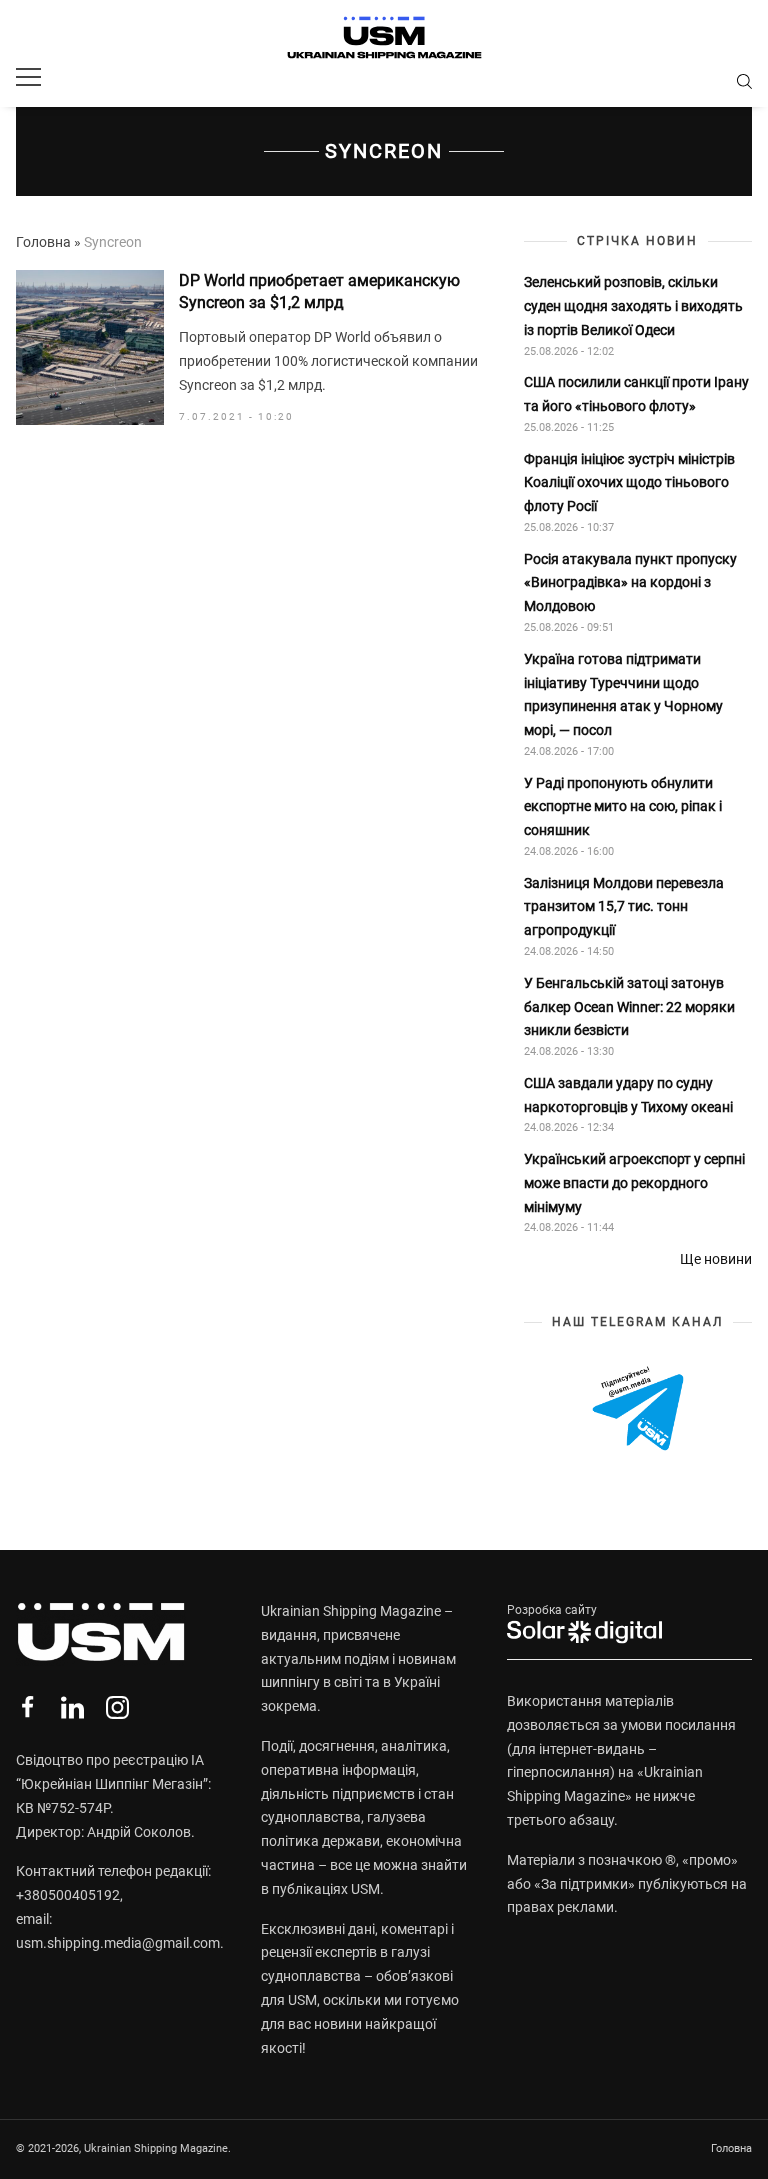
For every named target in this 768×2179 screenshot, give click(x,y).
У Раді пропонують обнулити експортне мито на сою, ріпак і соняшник (623, 807)
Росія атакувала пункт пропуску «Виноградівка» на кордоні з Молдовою (630, 583)
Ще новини (716, 1259)
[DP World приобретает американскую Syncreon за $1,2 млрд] (90, 347)
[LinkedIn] (72, 1707)
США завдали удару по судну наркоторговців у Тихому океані (628, 1095)
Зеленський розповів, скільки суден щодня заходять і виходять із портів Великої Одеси (633, 306)
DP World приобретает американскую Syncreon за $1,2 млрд (319, 291)
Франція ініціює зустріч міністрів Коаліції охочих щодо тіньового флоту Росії (629, 483)
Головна (43, 242)
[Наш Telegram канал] (638, 1409)
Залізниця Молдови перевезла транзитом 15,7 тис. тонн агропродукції (624, 907)
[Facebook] (27, 1707)
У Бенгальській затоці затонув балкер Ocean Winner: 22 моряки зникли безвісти (629, 1007)
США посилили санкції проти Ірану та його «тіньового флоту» (636, 394)
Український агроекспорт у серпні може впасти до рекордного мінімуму (634, 1183)
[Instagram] (117, 1707)
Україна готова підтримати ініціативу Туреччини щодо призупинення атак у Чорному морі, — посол (623, 694)
